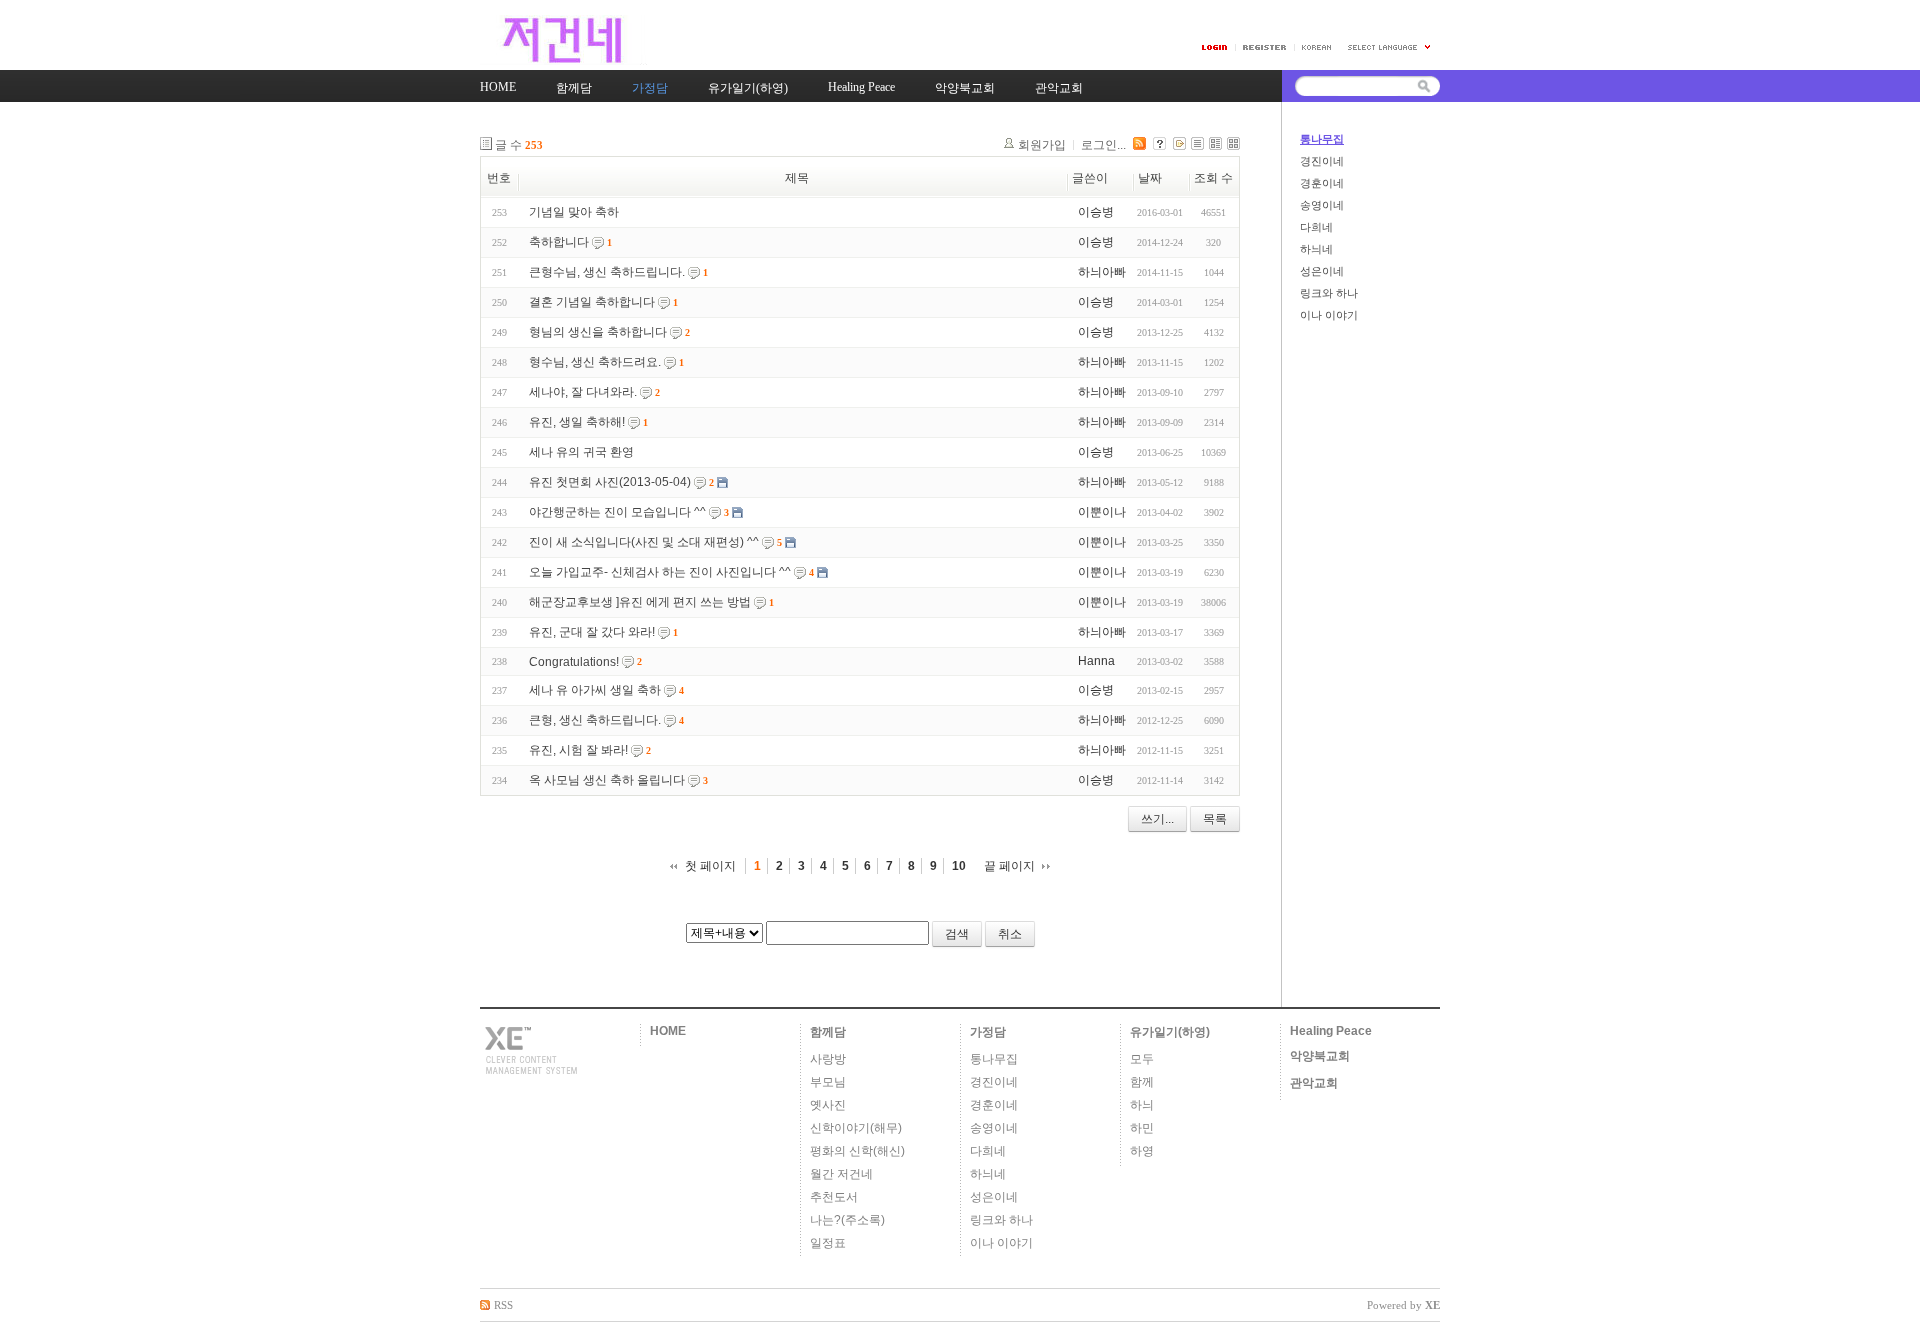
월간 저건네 (841, 1174)
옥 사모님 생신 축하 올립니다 (607, 780)
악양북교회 (1320, 1056)
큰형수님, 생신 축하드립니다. (607, 272)
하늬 (1142, 1105)
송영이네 (1322, 205)
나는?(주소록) (847, 1220)
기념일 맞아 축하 (574, 212)
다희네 (1316, 227)
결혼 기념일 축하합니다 (592, 302)
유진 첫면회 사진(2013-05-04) (610, 482)
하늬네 (1316, 249)
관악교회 (1314, 1083)
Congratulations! (574, 662)
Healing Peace (1331, 1031)
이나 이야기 (1329, 315)
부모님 (828, 1082)
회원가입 (1042, 145)
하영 (1142, 1151)
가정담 (988, 1032)
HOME (668, 1031)
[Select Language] (1390, 47)
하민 (1142, 1128)
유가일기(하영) (1170, 1032)
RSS (503, 1305)
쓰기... (1157, 819)
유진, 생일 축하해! (577, 422)
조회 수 (1213, 178)
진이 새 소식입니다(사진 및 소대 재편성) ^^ (644, 542)
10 (959, 866)
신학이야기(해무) (856, 1128)
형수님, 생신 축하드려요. (595, 362)
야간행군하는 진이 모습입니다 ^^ (617, 512)
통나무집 (1322, 139)
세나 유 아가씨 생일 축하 (595, 690)
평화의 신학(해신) (857, 1151)
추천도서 (834, 1197)
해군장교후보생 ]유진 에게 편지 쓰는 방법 (640, 602)
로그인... (1103, 145)
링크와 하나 (1329, 293)
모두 (1142, 1059)
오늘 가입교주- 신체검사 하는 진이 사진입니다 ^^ (660, 572)
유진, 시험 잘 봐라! (578, 750)
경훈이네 (1322, 183)
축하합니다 (559, 242)
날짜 (1150, 178)
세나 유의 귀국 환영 (581, 452)
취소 (1010, 934)
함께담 (828, 1032)
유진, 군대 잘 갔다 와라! (592, 632)
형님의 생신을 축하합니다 (598, 332)
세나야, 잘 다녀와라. (583, 392)
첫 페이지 (710, 866)
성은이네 (1322, 271)
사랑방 (828, 1059)
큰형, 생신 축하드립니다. (595, 720)
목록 (1215, 819)
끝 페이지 (1009, 866)
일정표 (828, 1243)
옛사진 (828, 1105)
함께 (1142, 1082)
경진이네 (1322, 161)
